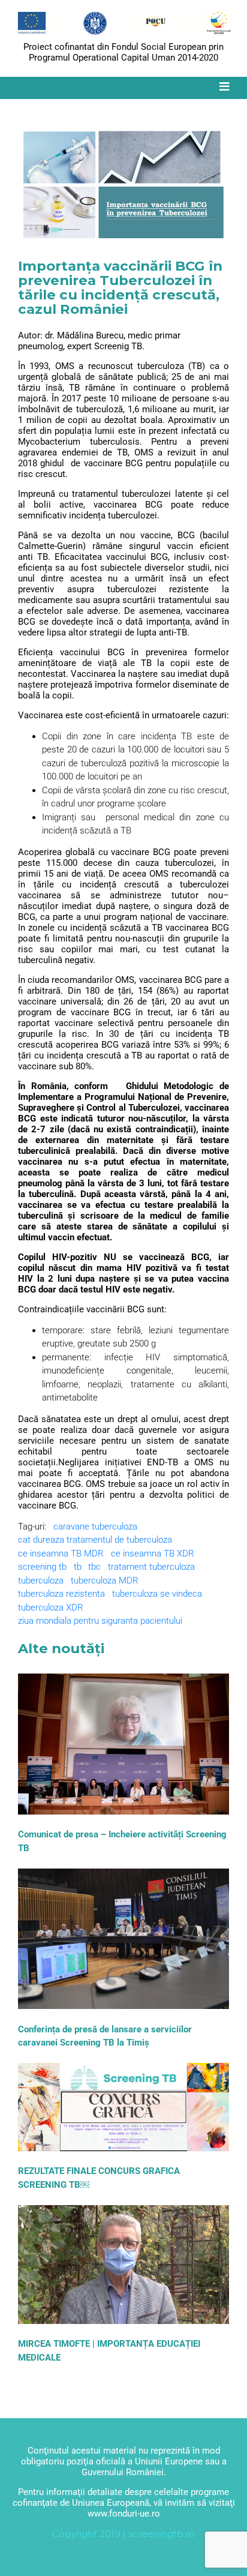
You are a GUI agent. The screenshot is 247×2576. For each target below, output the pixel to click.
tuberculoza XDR (51, 1608)
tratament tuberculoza (151, 1567)
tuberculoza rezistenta (61, 1594)
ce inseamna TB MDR (61, 1554)
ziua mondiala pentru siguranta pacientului (100, 1621)
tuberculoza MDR (105, 1581)
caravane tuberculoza (95, 1527)
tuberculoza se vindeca (157, 1594)
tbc (94, 1567)
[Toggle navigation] (224, 87)
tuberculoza (41, 1581)
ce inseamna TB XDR (153, 1554)
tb (78, 1567)
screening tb (42, 1567)
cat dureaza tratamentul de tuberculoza (95, 1540)
